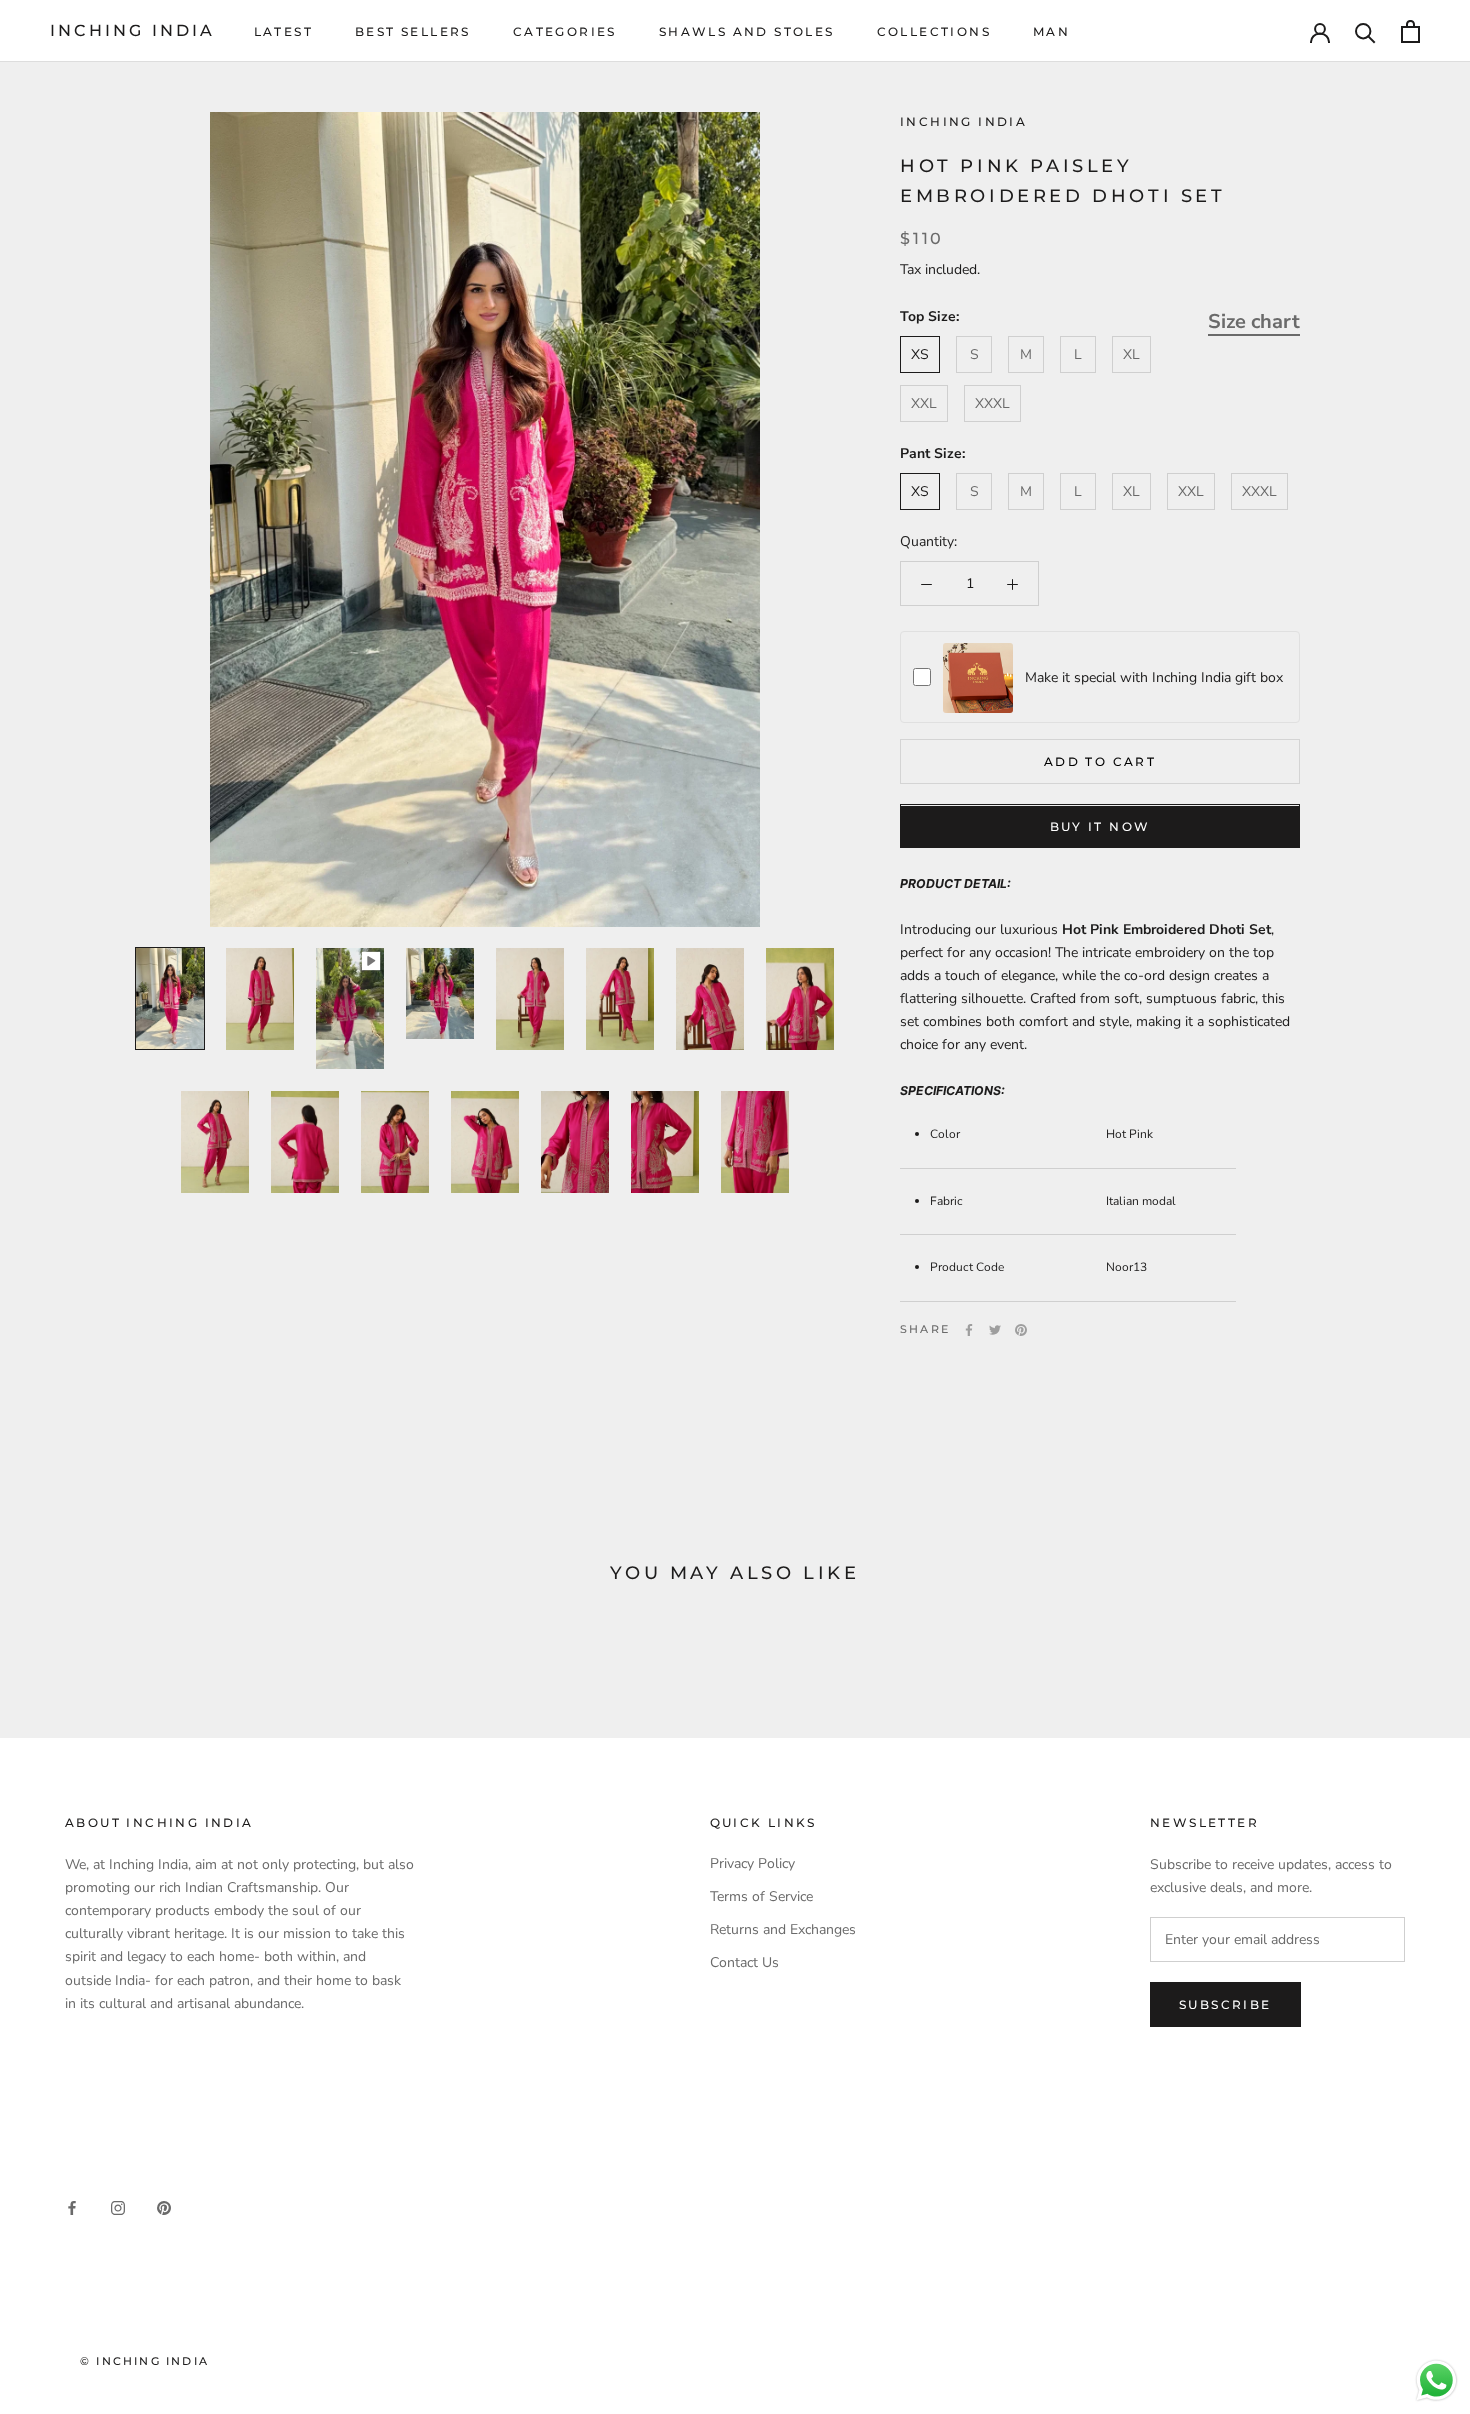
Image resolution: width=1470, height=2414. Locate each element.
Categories (565, 31)
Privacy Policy (752, 1863)
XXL (924, 403)
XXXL (992, 403)
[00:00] (485, 519)
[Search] (1365, 31)
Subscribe (1225, 2004)
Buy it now (1100, 827)
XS (920, 354)
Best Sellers (413, 31)
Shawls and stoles (747, 31)
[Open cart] (1410, 31)
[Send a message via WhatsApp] (1436, 2380)
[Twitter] (995, 1330)
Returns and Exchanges (783, 1929)
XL (1131, 354)
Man (1051, 31)
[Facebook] (969, 1330)
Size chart (1254, 321)
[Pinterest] (1021, 1330)
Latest (283, 31)
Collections (934, 31)
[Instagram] (118, 2207)
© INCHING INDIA (144, 2361)
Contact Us (744, 1962)
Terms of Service (761, 1896)
